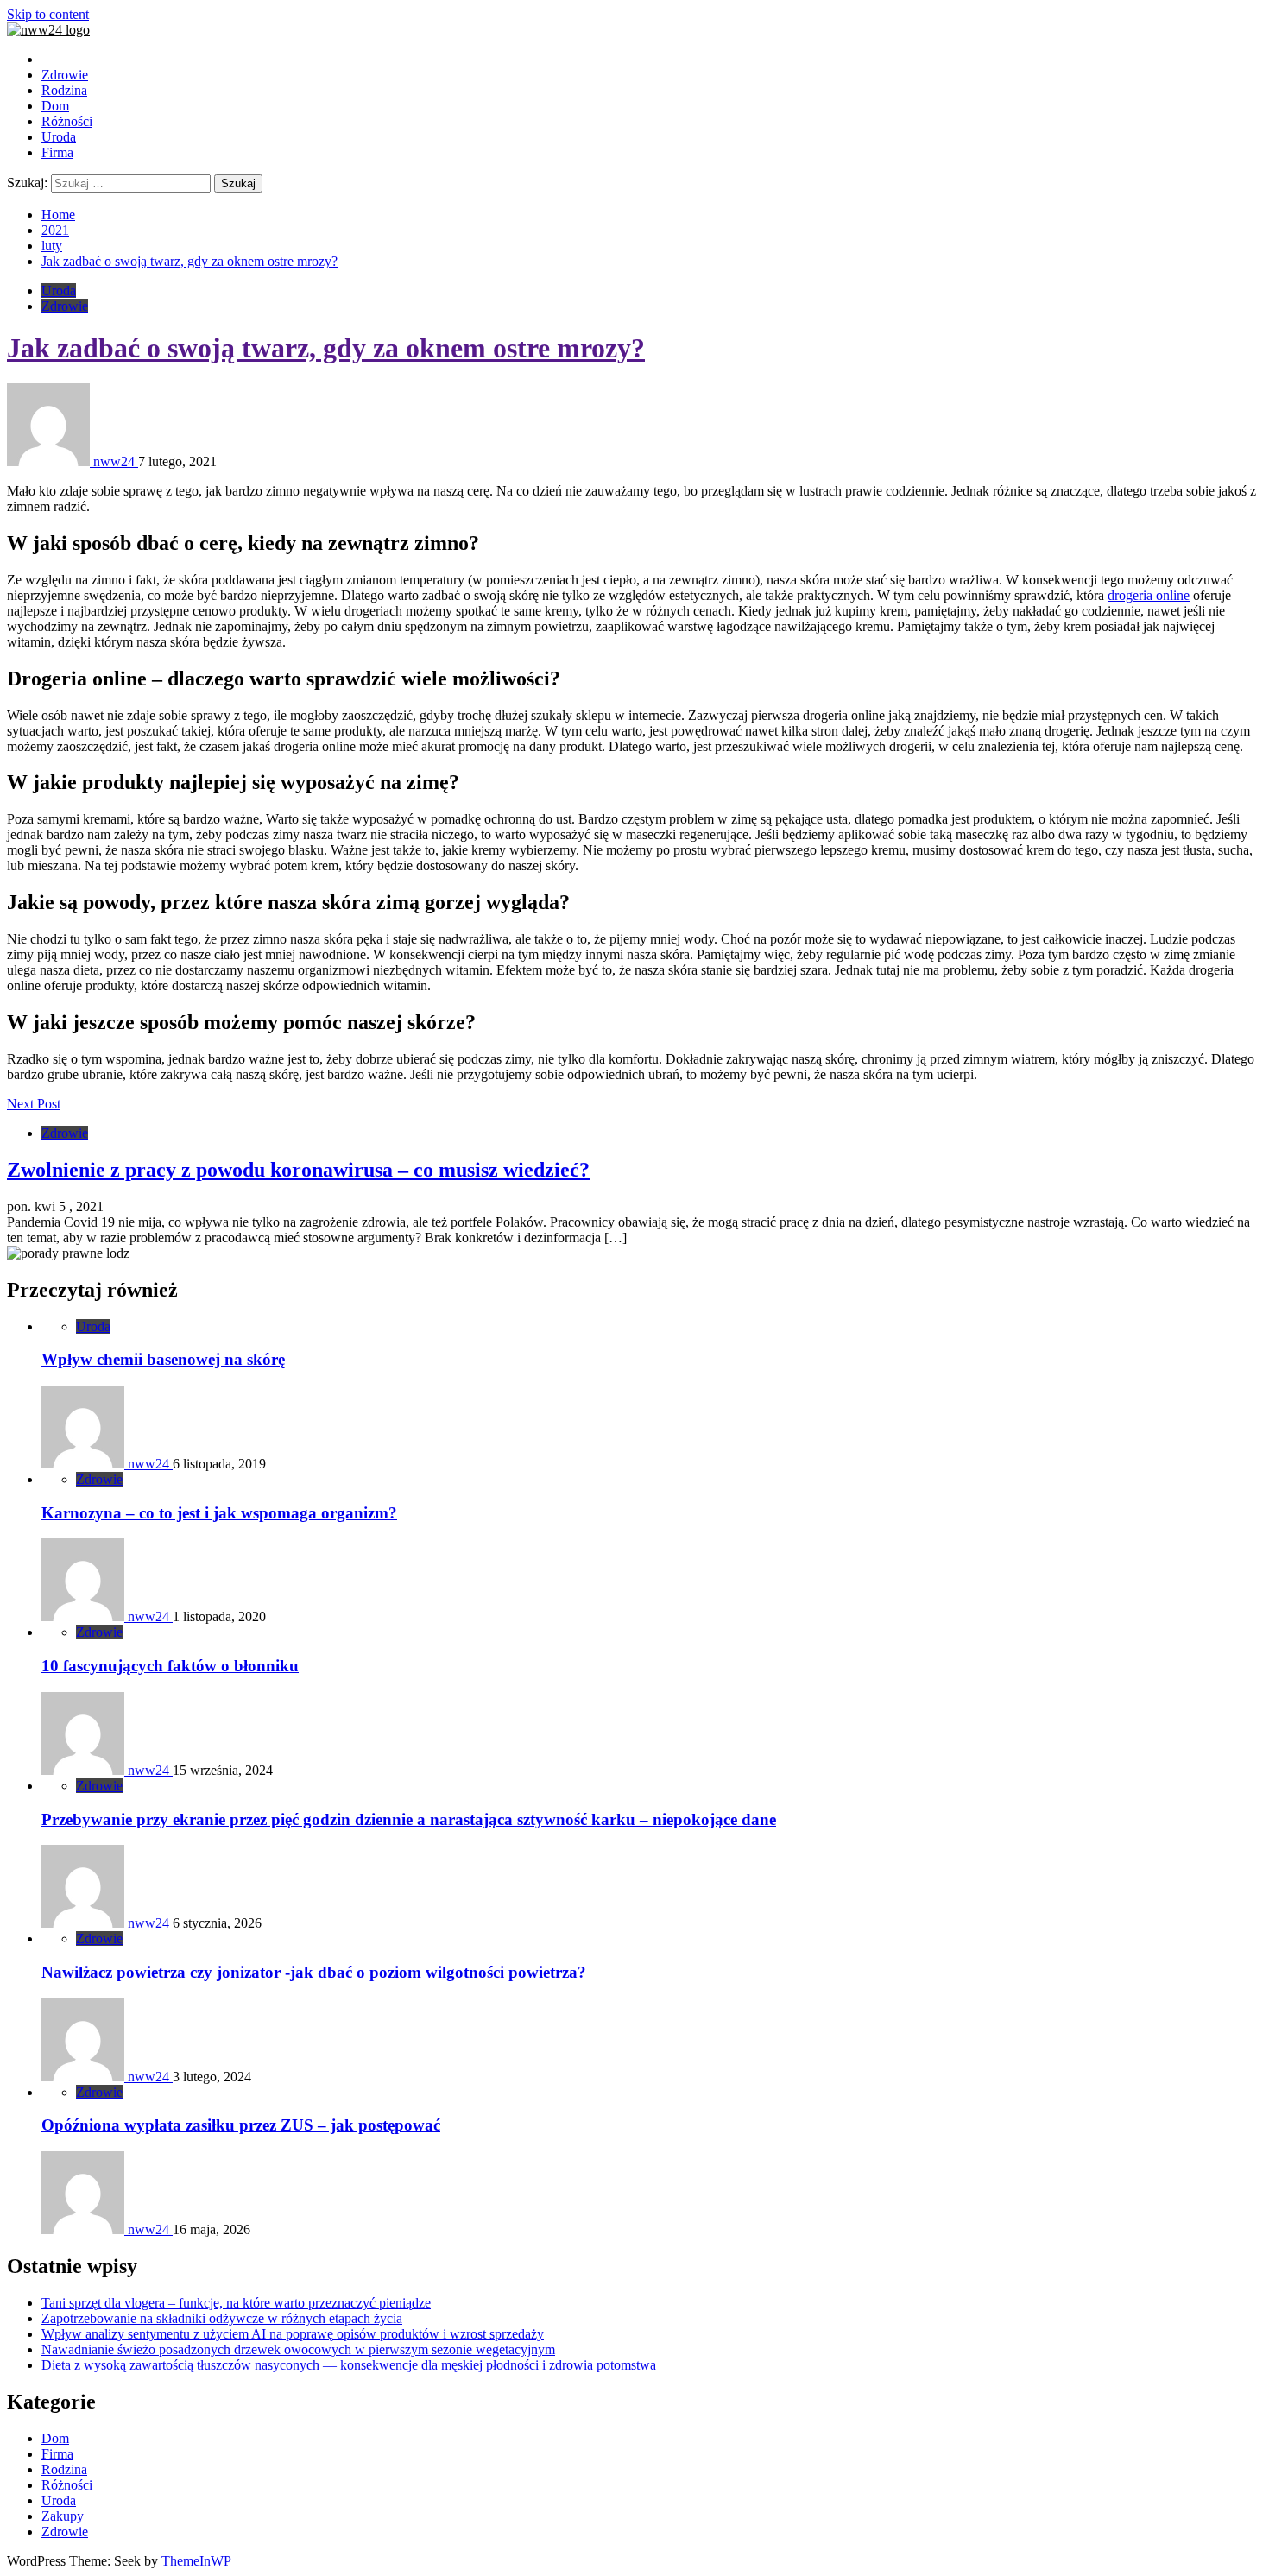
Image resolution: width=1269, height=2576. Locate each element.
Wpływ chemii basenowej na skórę (163, 1359)
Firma (57, 152)
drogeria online (1149, 595)
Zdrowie (65, 75)
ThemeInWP (196, 2561)
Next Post (34, 1104)
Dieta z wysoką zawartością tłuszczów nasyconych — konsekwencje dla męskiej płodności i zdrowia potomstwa (349, 2365)
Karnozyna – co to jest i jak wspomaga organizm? (219, 1513)
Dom (55, 106)
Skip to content (48, 14)
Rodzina (64, 90)
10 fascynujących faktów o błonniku (170, 1666)
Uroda (59, 137)
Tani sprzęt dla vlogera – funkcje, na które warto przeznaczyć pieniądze (236, 2303)
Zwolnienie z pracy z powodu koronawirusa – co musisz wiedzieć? (298, 1170)
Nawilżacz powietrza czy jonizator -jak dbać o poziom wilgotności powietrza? (314, 1972)
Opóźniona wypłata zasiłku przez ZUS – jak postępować (241, 2125)
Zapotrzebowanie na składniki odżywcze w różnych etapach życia (222, 2318)
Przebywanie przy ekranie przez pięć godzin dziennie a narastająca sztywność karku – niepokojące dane (409, 1819)
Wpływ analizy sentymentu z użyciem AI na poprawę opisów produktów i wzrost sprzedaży (293, 2334)
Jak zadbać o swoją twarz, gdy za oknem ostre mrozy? (326, 348)
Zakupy (63, 2516)
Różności (67, 121)
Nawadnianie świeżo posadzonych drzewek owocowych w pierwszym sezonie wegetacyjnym (298, 2349)
